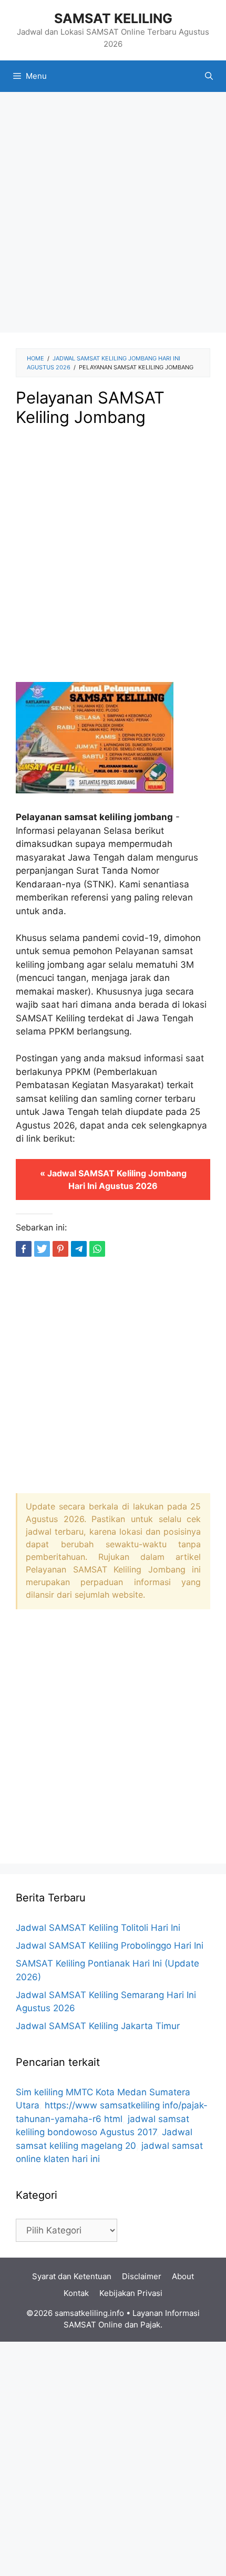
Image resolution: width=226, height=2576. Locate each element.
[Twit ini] (42, 1249)
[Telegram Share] (79, 1249)
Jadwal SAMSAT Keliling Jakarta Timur (98, 2026)
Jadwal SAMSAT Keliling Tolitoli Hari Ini (98, 1928)
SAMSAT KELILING (113, 18)
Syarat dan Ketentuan (72, 2276)
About (183, 2276)
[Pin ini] (60, 1249)
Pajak (150, 2325)
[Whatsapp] (97, 1249)
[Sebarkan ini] (24, 1249)
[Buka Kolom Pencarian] (209, 76)
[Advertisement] (113, 215)
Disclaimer (142, 2276)
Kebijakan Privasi (131, 2293)
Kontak (76, 2293)
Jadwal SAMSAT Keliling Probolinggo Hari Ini (110, 1946)
